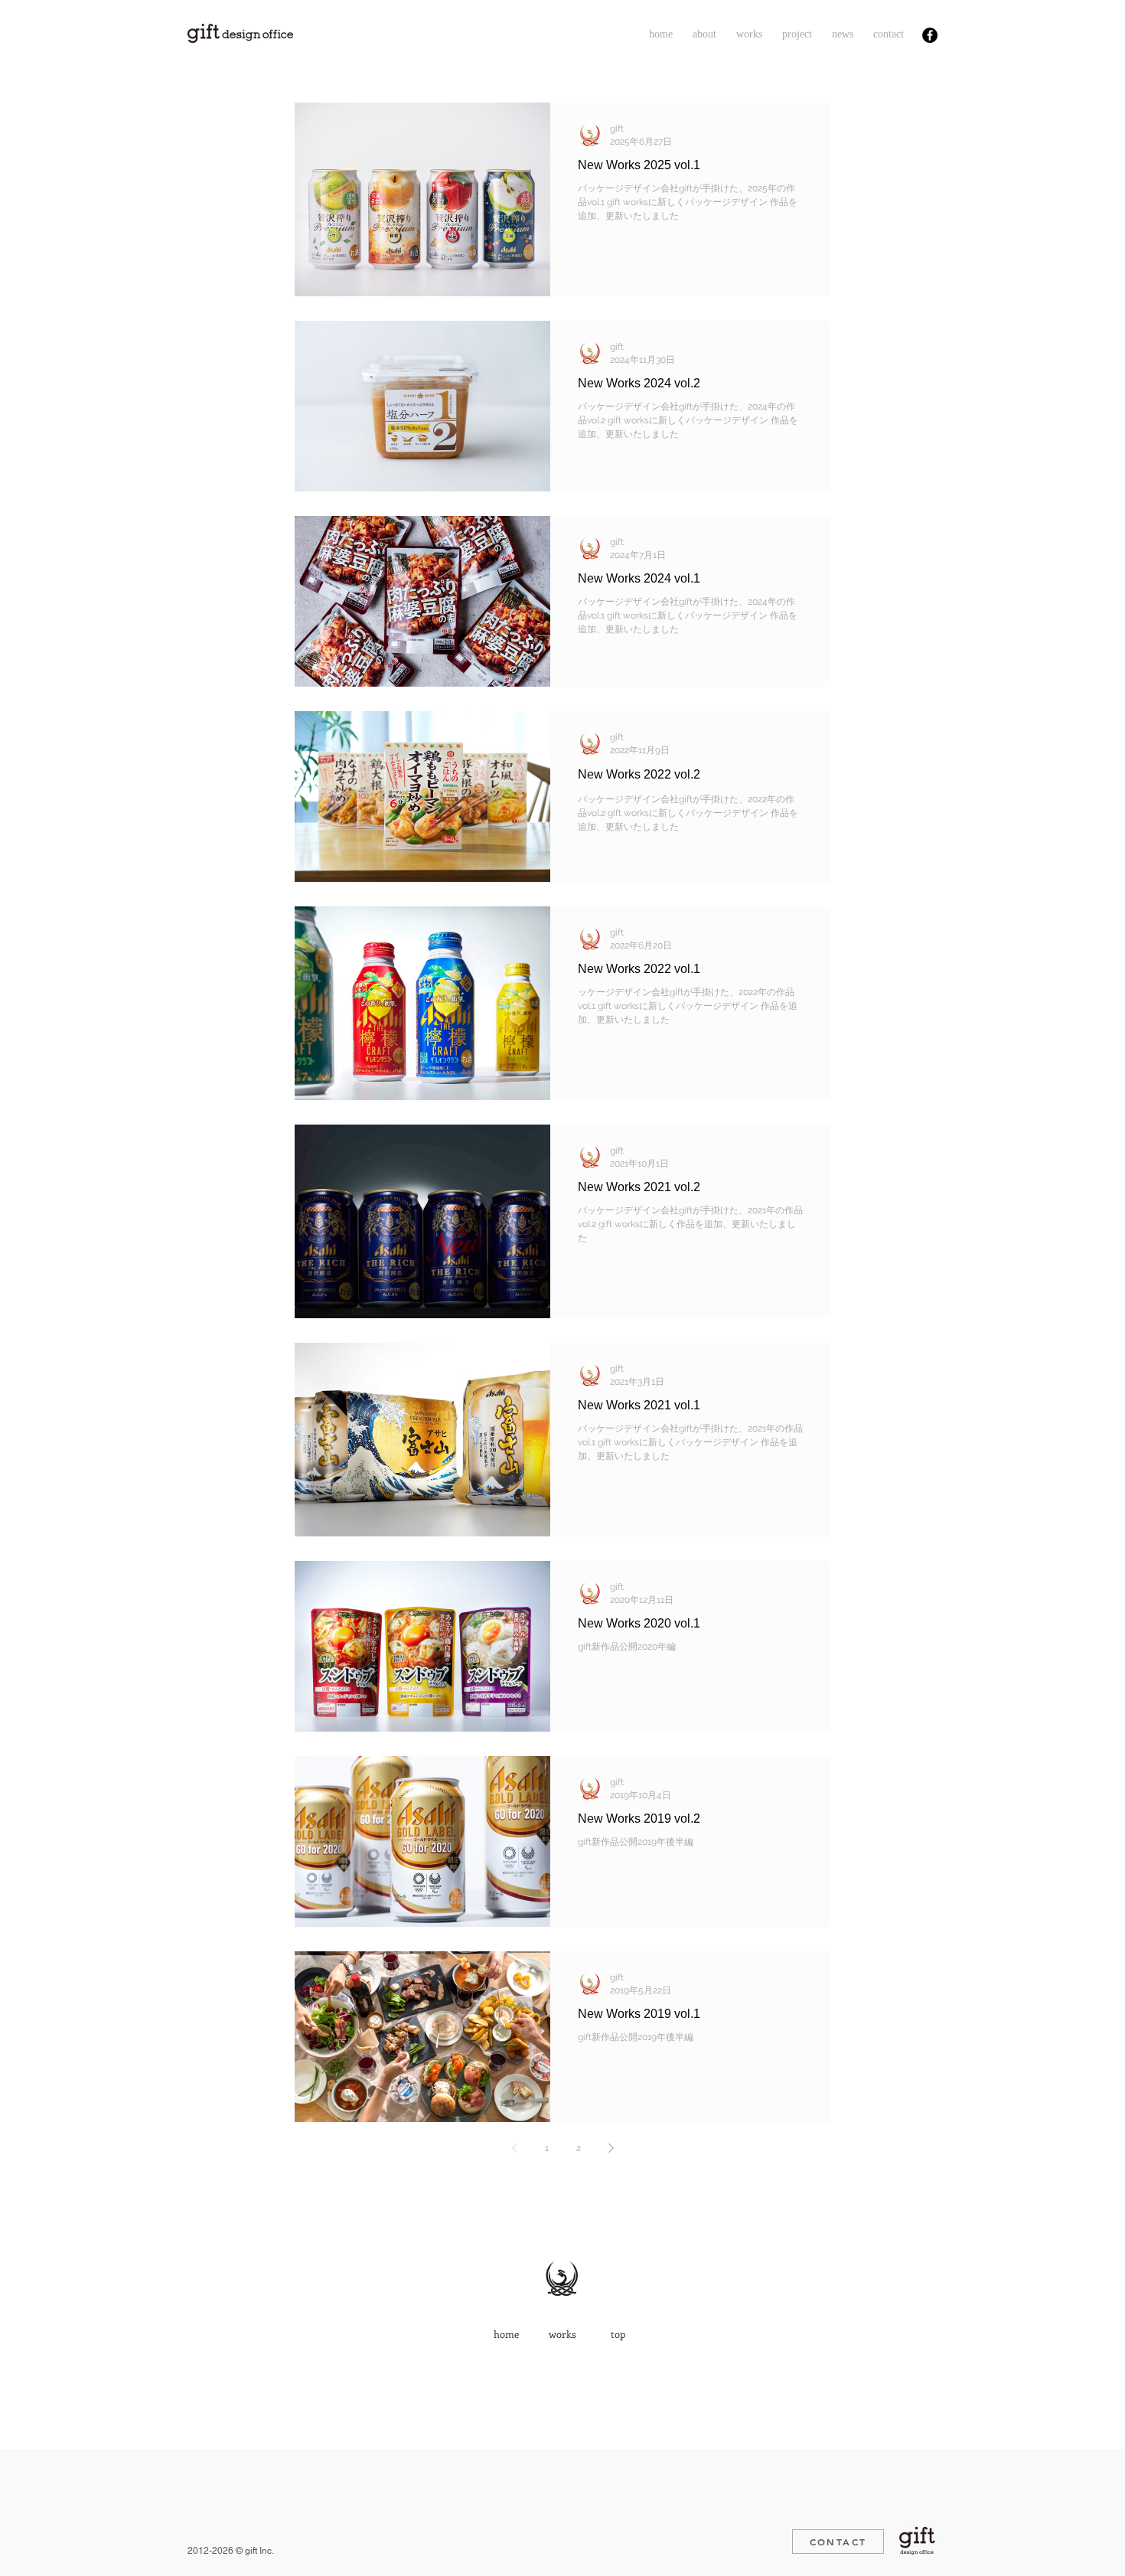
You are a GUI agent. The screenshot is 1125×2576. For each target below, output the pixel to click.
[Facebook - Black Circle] (930, 35)
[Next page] (611, 2148)
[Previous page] (514, 2148)
